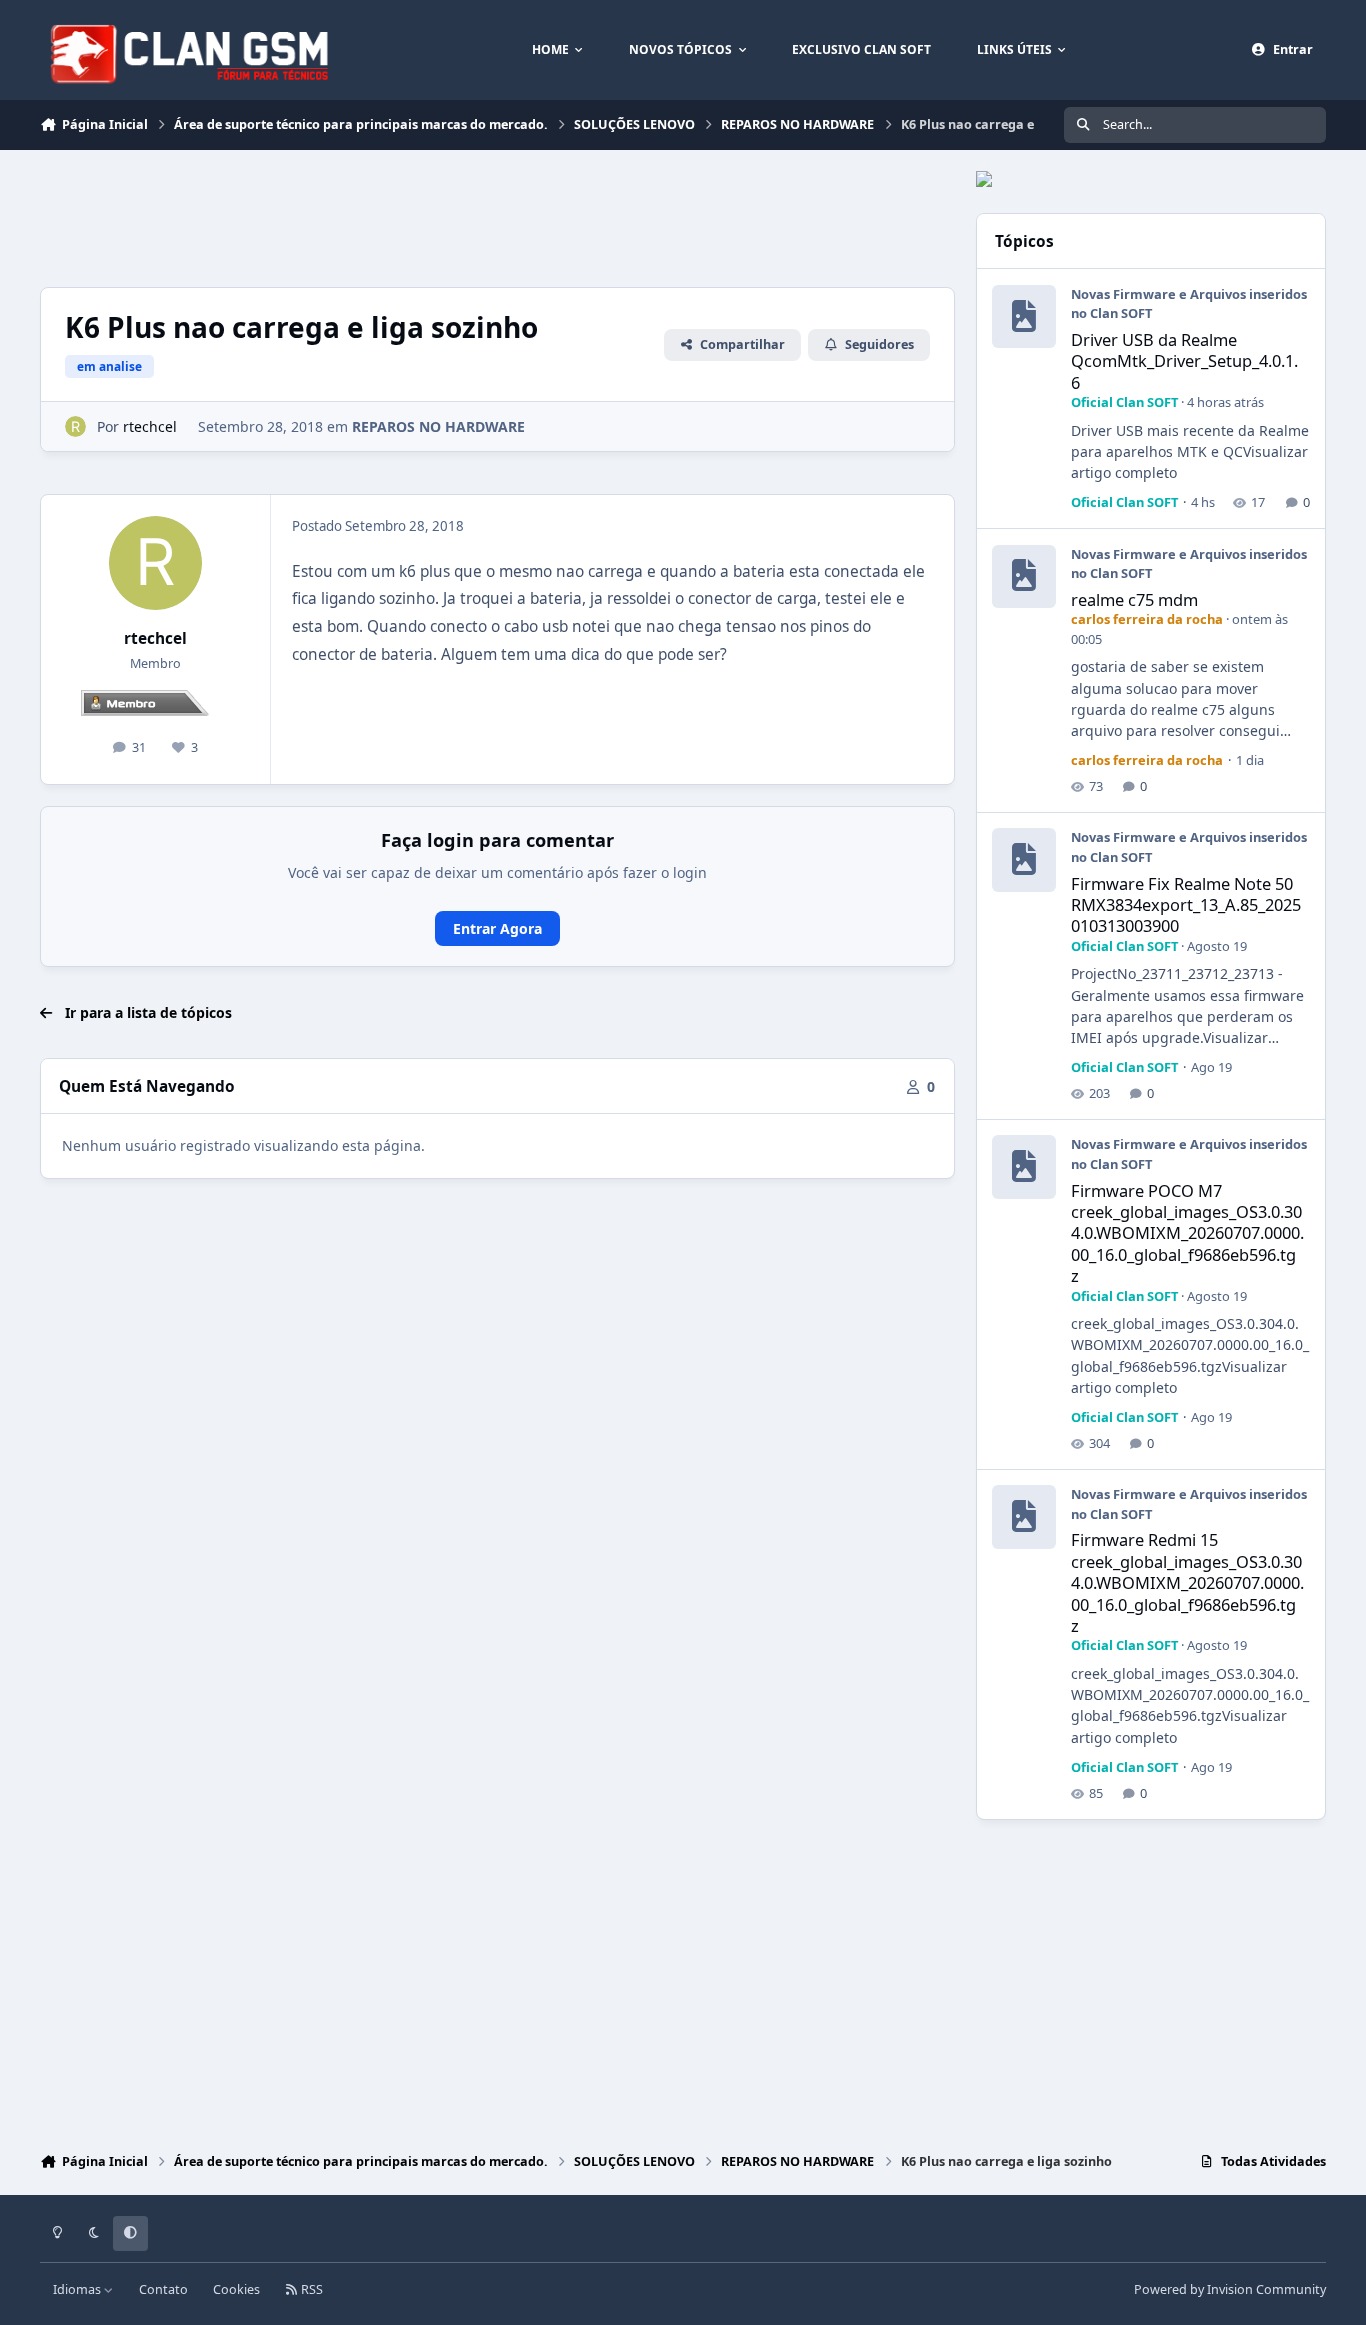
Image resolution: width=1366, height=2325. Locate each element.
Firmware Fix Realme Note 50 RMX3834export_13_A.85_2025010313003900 (1186, 905)
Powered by (1230, 2289)
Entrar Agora (497, 928)
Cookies (236, 2289)
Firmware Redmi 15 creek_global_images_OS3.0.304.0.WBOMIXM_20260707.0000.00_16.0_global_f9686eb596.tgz (1187, 1582)
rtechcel (155, 638)
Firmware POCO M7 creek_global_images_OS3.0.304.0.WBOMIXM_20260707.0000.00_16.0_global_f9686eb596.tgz (1187, 1233)
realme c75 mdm (1134, 599)
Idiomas (78, 2289)
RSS (310, 2289)
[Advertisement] (404, 216)
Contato (163, 2289)
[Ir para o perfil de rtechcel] (75, 426)
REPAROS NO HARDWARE (438, 426)
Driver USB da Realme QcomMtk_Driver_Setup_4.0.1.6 (1184, 361)
